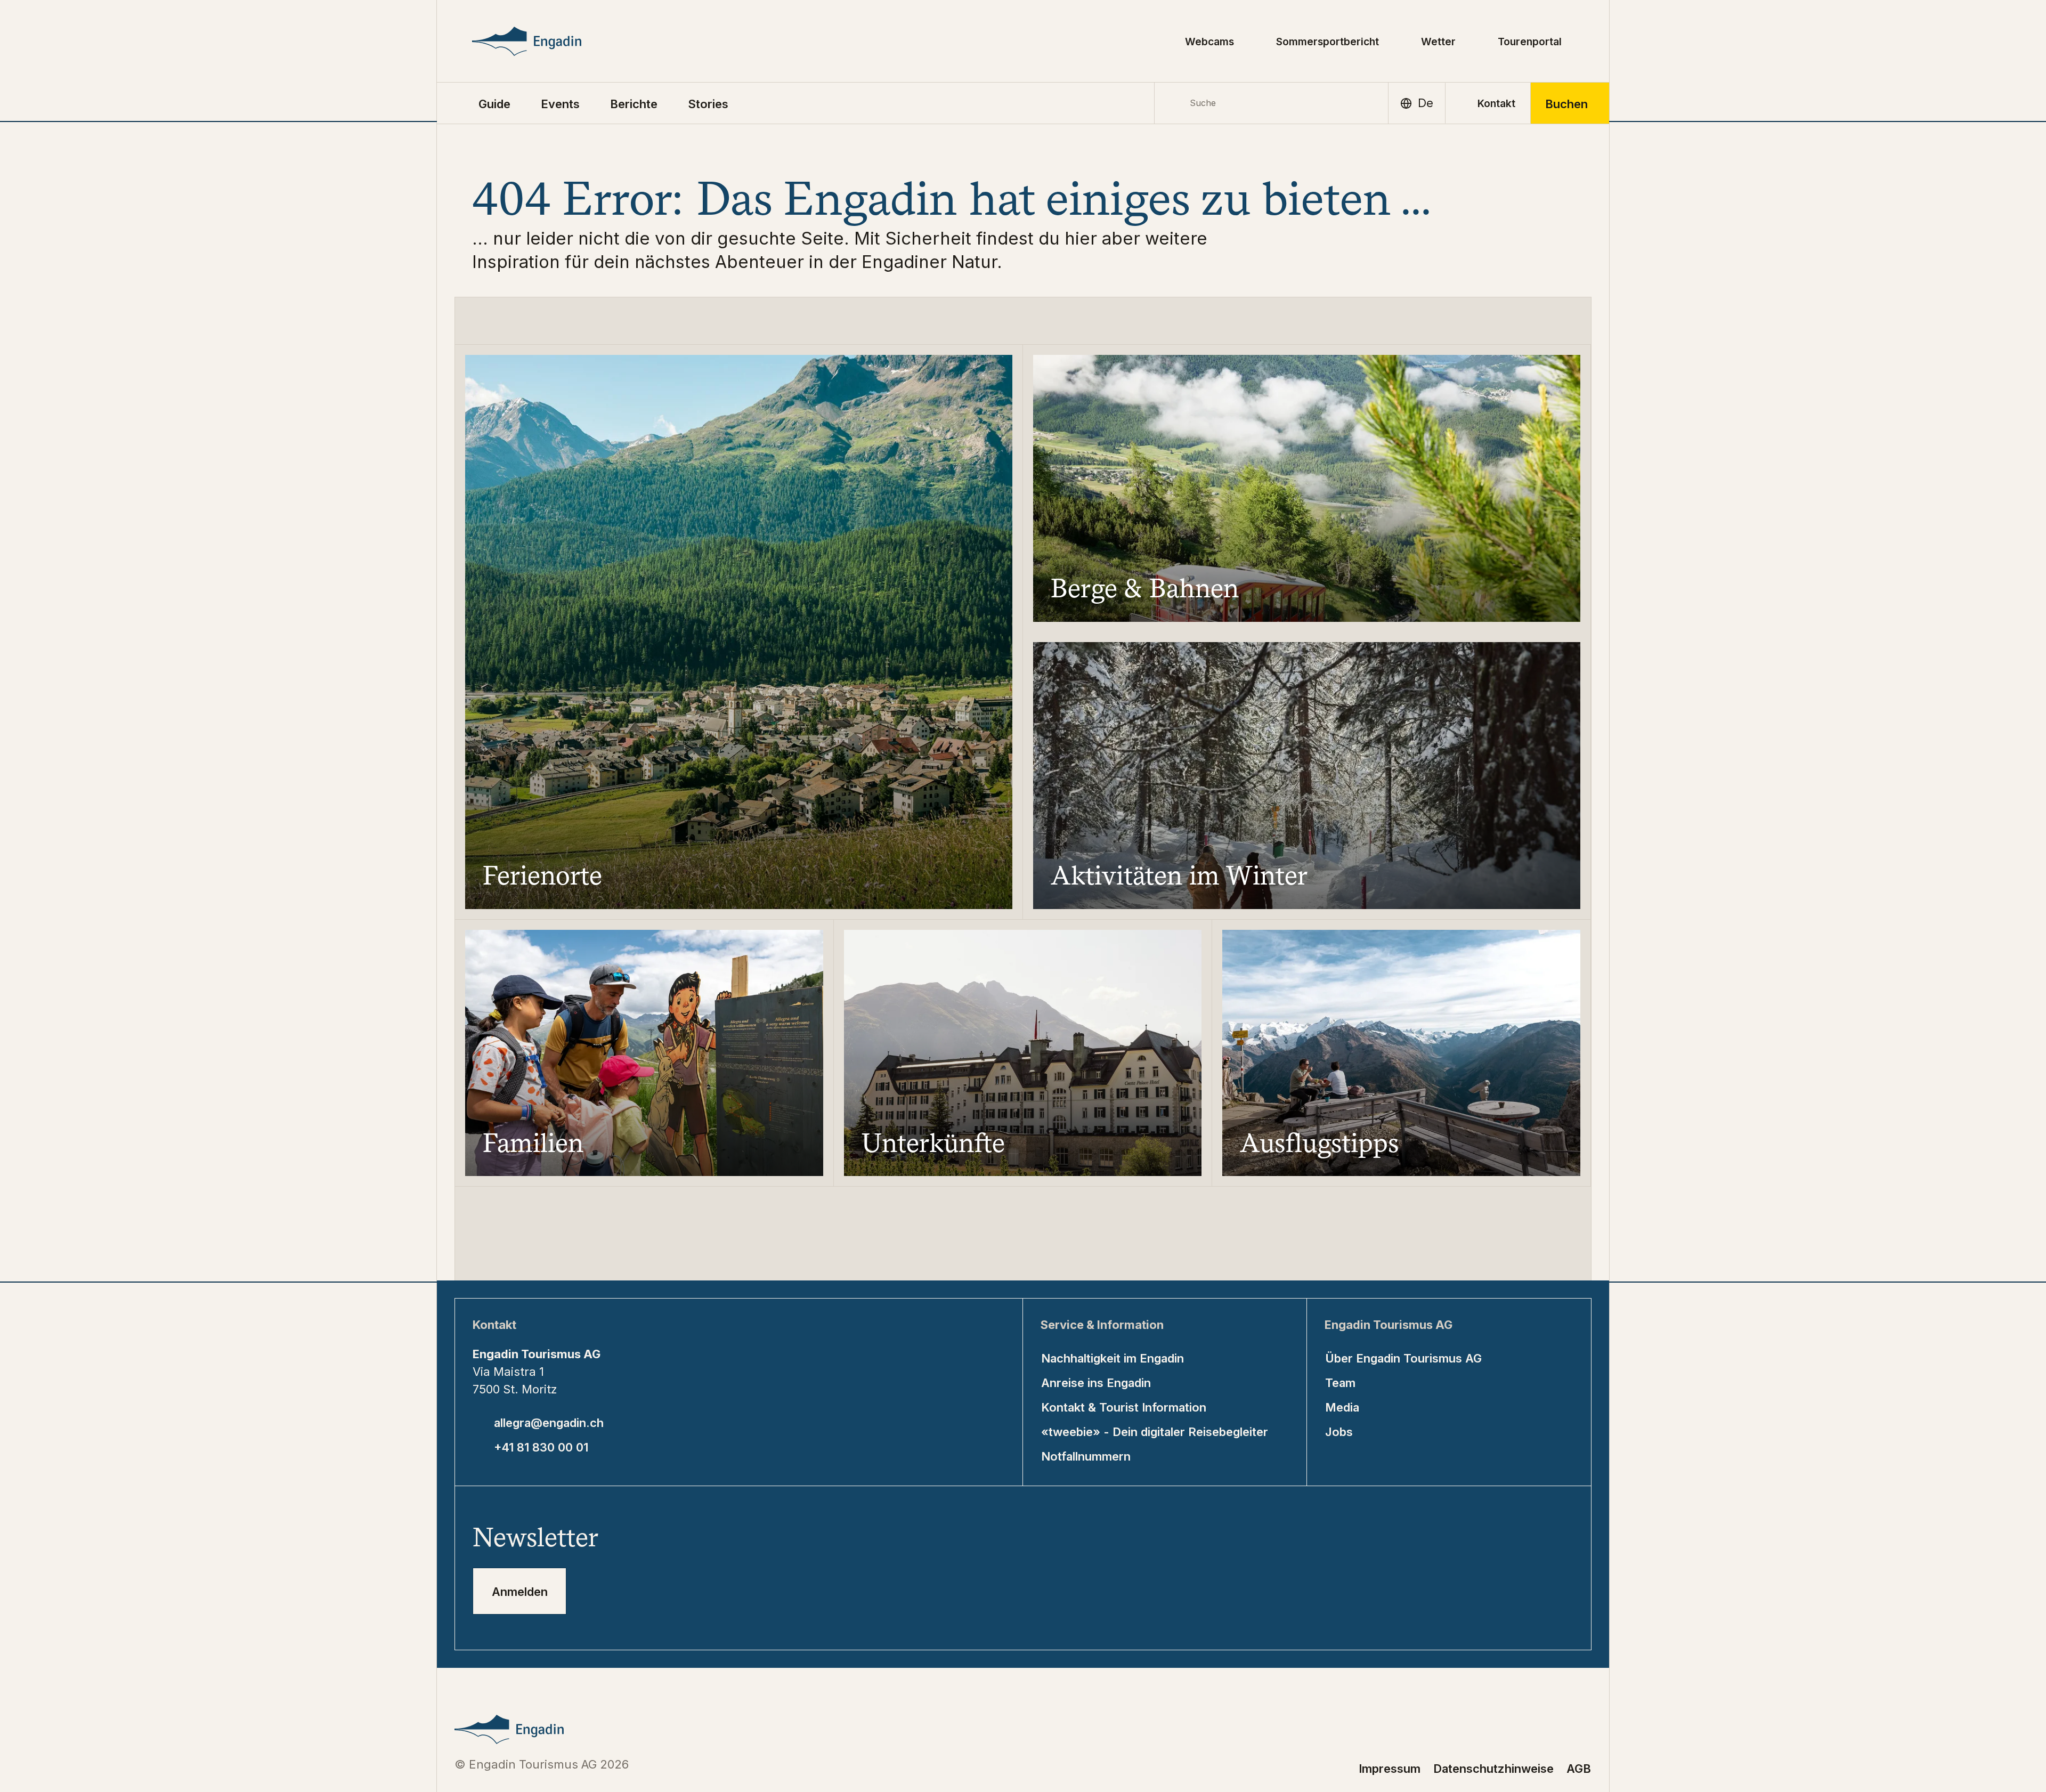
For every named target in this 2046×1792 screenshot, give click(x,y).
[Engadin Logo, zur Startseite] (551, 41)
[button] (494, 103)
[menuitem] (560, 103)
